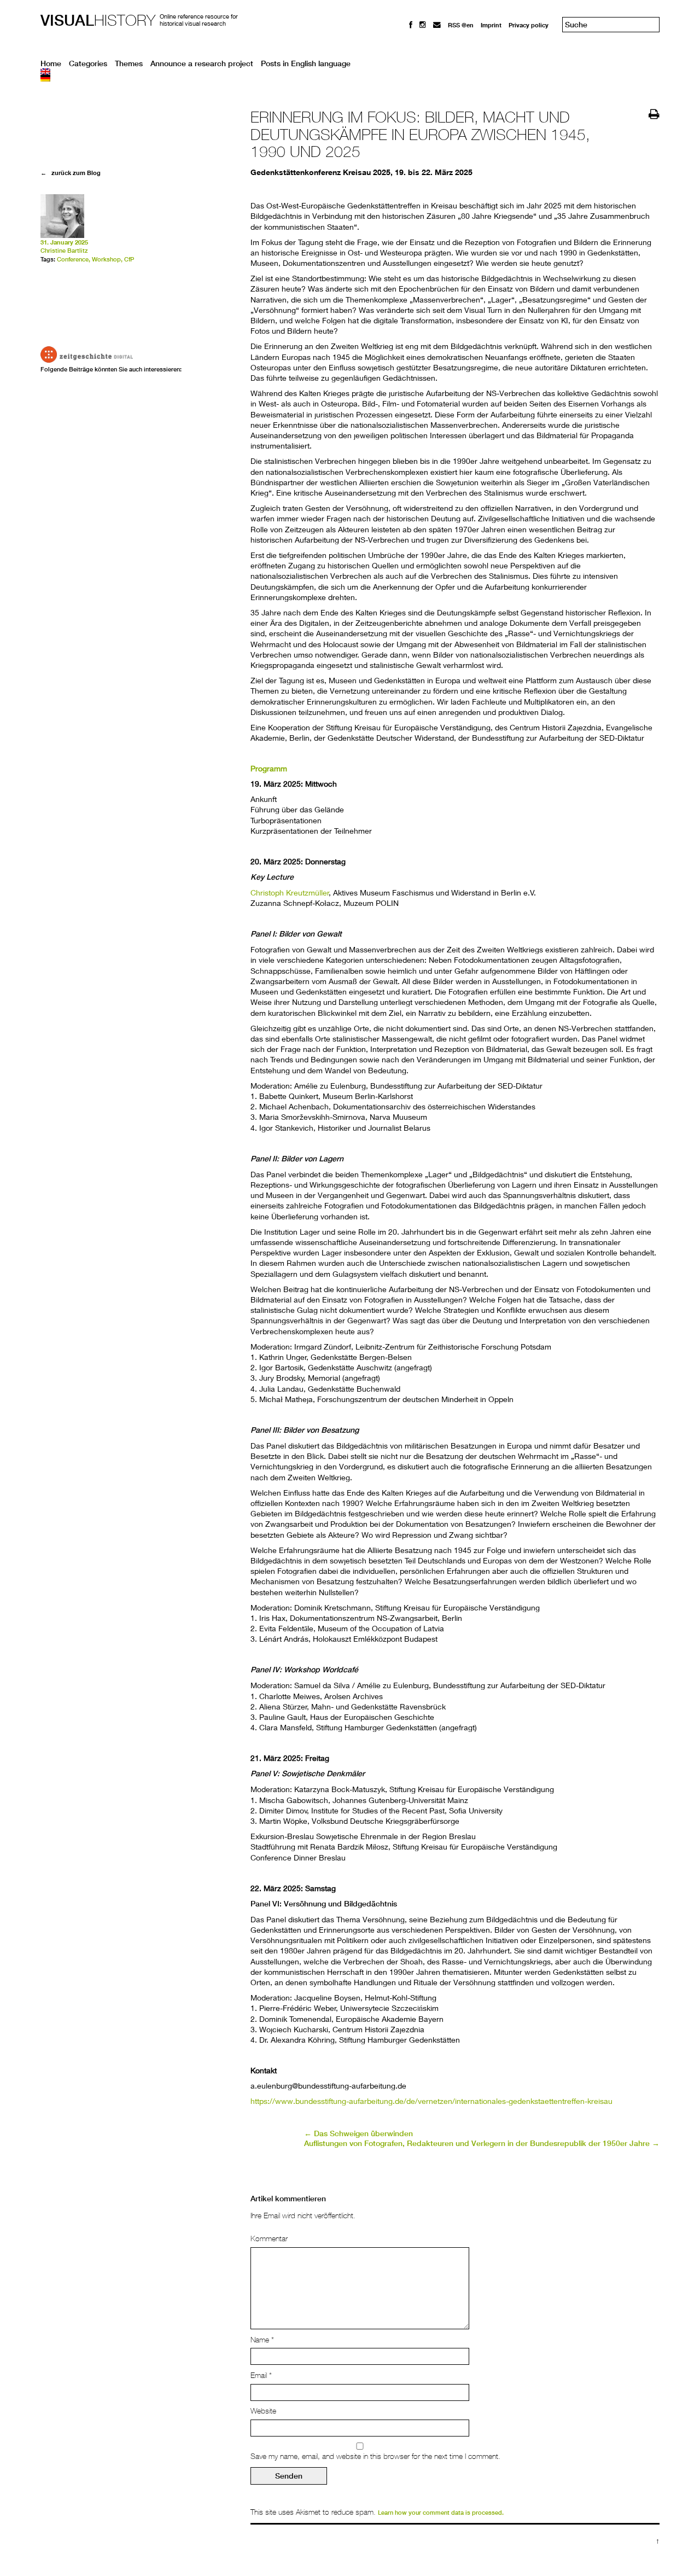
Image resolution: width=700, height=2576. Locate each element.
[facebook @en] (411, 25)
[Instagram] (423, 25)
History (98, 20)
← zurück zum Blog (71, 173)
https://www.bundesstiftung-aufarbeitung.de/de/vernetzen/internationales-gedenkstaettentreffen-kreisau (431, 2101)
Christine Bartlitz (64, 251)
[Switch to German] (350, 78)
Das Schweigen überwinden (358, 2133)
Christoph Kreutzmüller (290, 892)
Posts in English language (306, 63)
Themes (129, 63)
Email (261, 2375)
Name (262, 2340)
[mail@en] (437, 25)
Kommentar (269, 2238)
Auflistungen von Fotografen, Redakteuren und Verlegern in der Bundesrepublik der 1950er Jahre (482, 2143)
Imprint (491, 25)
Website (263, 2411)
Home (51, 63)
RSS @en (461, 25)
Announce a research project (202, 63)
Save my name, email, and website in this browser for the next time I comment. (375, 2456)
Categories (88, 63)
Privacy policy (529, 25)
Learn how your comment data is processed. (441, 2513)
